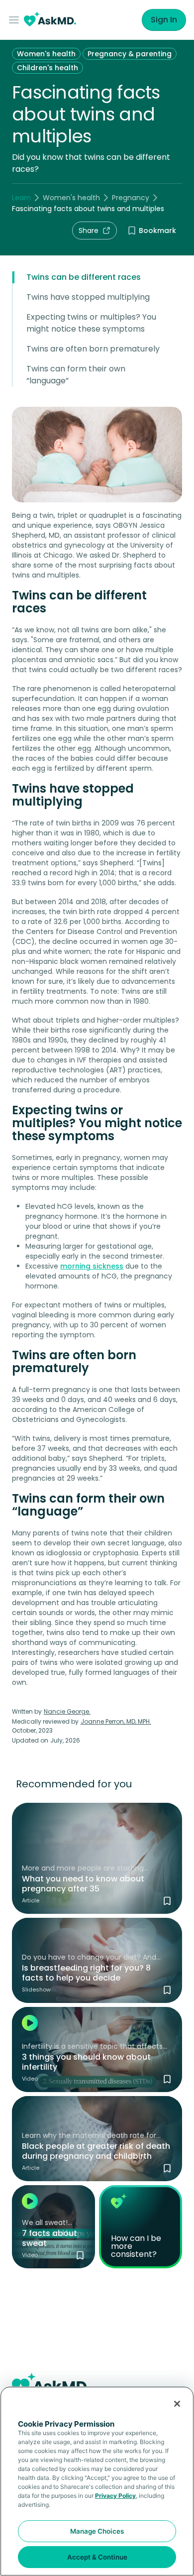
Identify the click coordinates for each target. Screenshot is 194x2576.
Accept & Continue (97, 2557)
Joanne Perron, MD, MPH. (116, 1721)
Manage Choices (97, 2531)
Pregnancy (131, 198)
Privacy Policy (115, 2496)
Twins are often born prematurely (93, 349)
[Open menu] (16, 20)
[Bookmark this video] (167, 2079)
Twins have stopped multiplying (88, 297)
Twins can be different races (84, 277)
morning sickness (92, 1266)
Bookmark (157, 231)
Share (89, 231)
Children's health (48, 68)
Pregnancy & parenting (130, 54)
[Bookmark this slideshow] (167, 1990)
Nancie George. (67, 1711)
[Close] (177, 2404)
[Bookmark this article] (167, 1901)
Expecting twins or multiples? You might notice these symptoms (91, 323)
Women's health (46, 54)
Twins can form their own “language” (76, 375)
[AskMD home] (50, 20)
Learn (21, 198)
